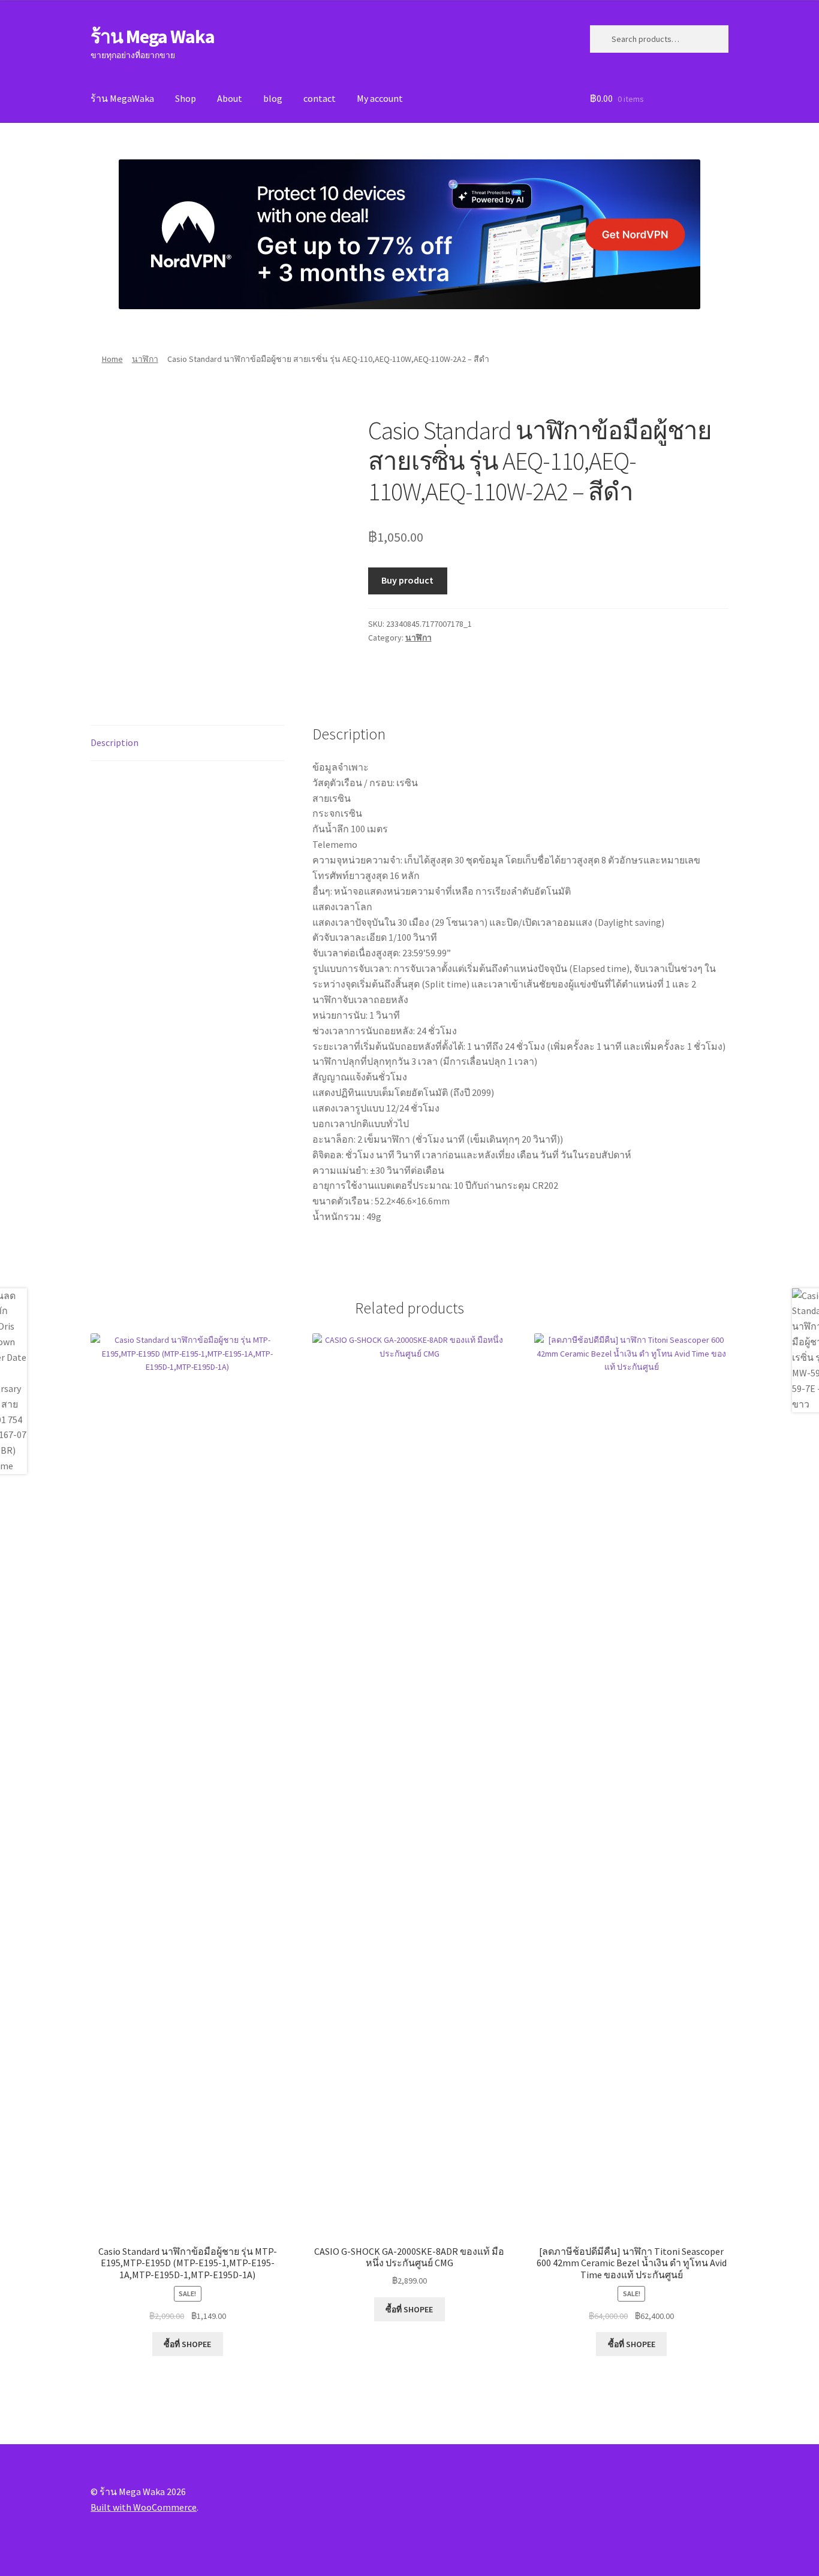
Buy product (407, 580)
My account (380, 98)
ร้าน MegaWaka (122, 98)
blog (273, 98)
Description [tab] (115, 742)
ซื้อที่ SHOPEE (187, 2344)
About (230, 98)
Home (112, 359)
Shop (186, 98)
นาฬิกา (145, 359)
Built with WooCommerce (144, 2507)
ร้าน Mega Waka (153, 37)
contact (320, 98)
